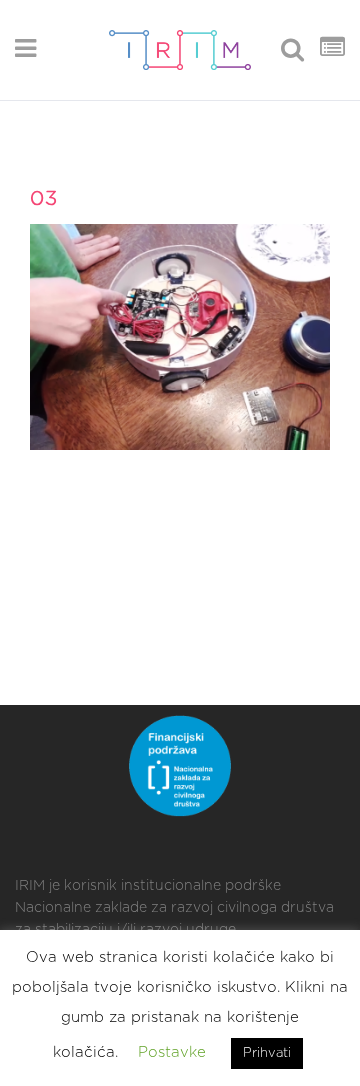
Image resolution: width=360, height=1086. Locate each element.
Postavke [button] (172, 1052)
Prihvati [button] (267, 1053)
